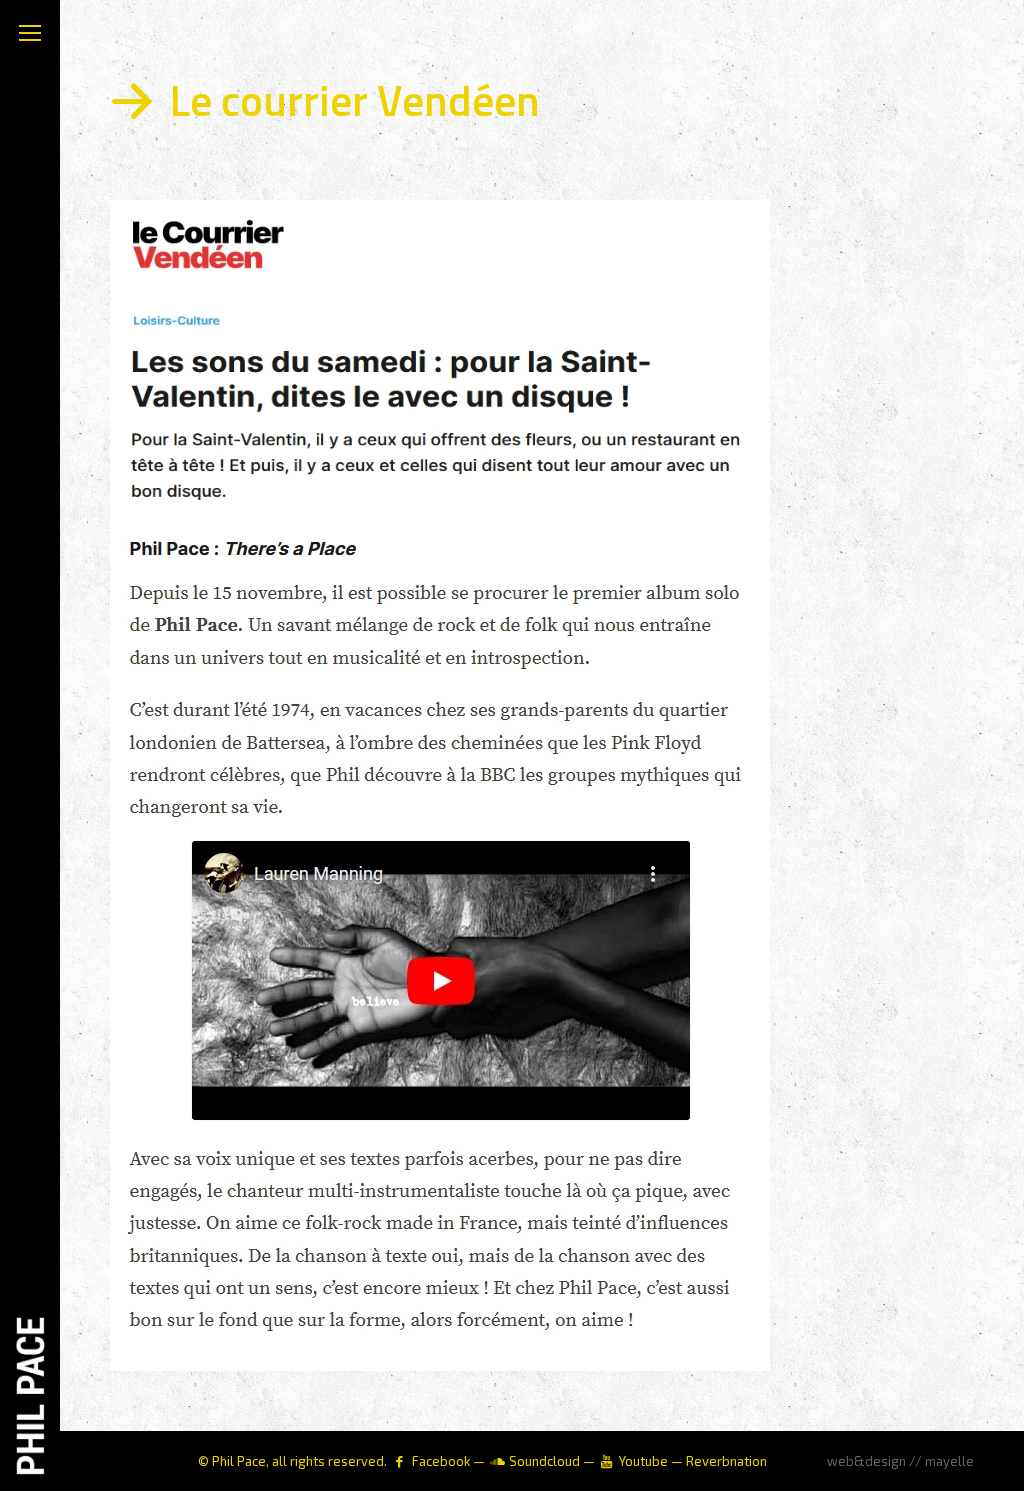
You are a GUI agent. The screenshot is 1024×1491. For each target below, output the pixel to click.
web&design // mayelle (900, 1461)
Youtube (643, 1461)
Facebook (441, 1461)
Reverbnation (726, 1461)
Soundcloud (544, 1461)
